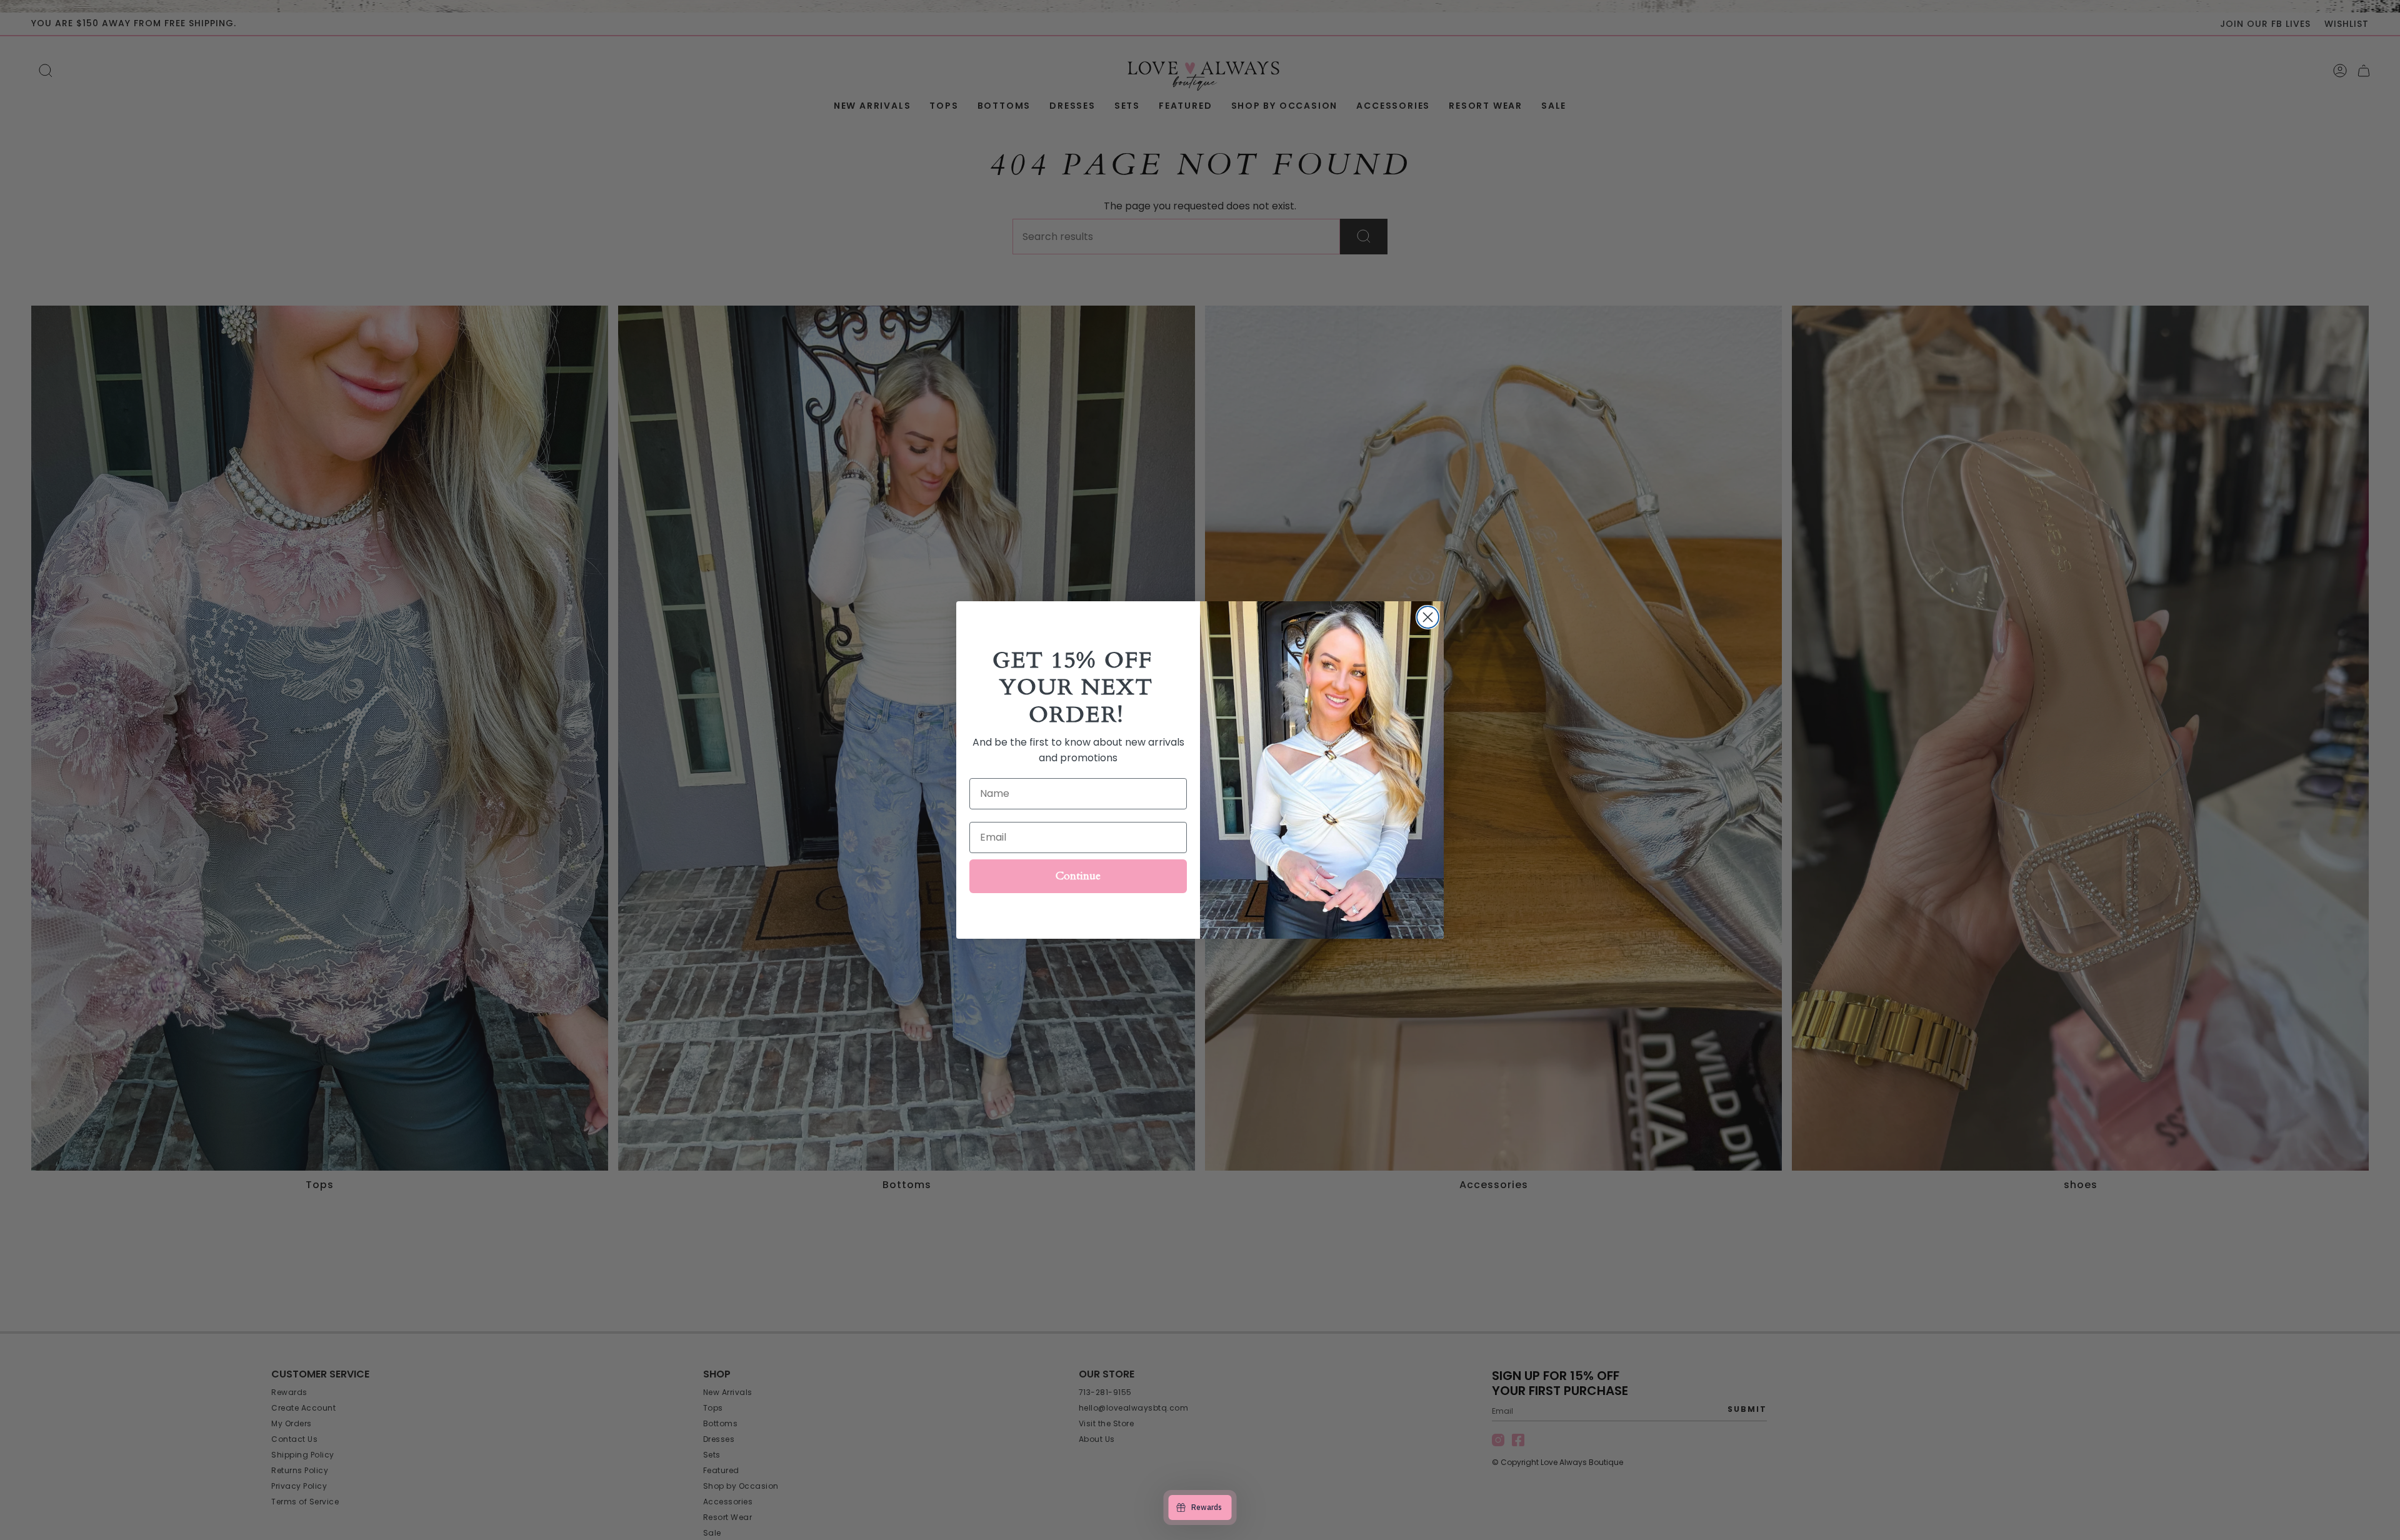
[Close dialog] (1428, 617)
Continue (1078, 876)
